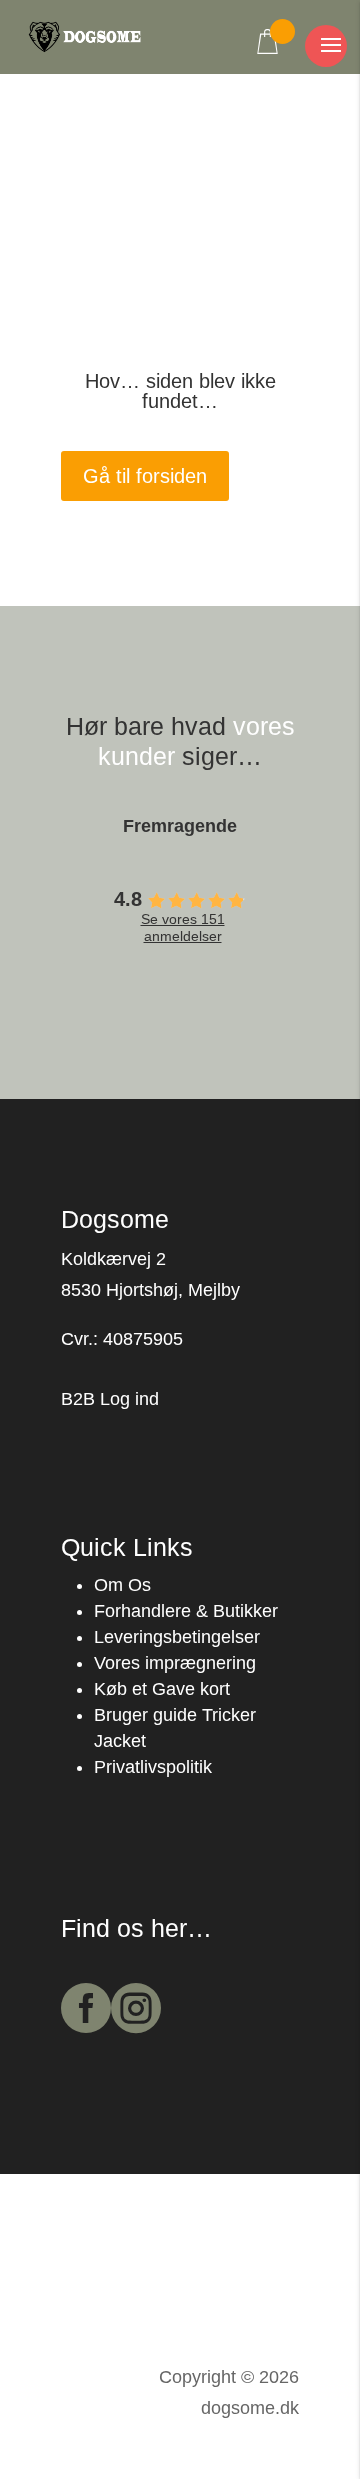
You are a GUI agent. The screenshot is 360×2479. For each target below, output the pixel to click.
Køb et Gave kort (162, 1689)
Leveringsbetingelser (177, 1637)
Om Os (122, 1585)
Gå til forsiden (145, 476)
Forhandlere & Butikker (186, 1611)
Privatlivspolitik (153, 1767)
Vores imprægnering (175, 1663)
